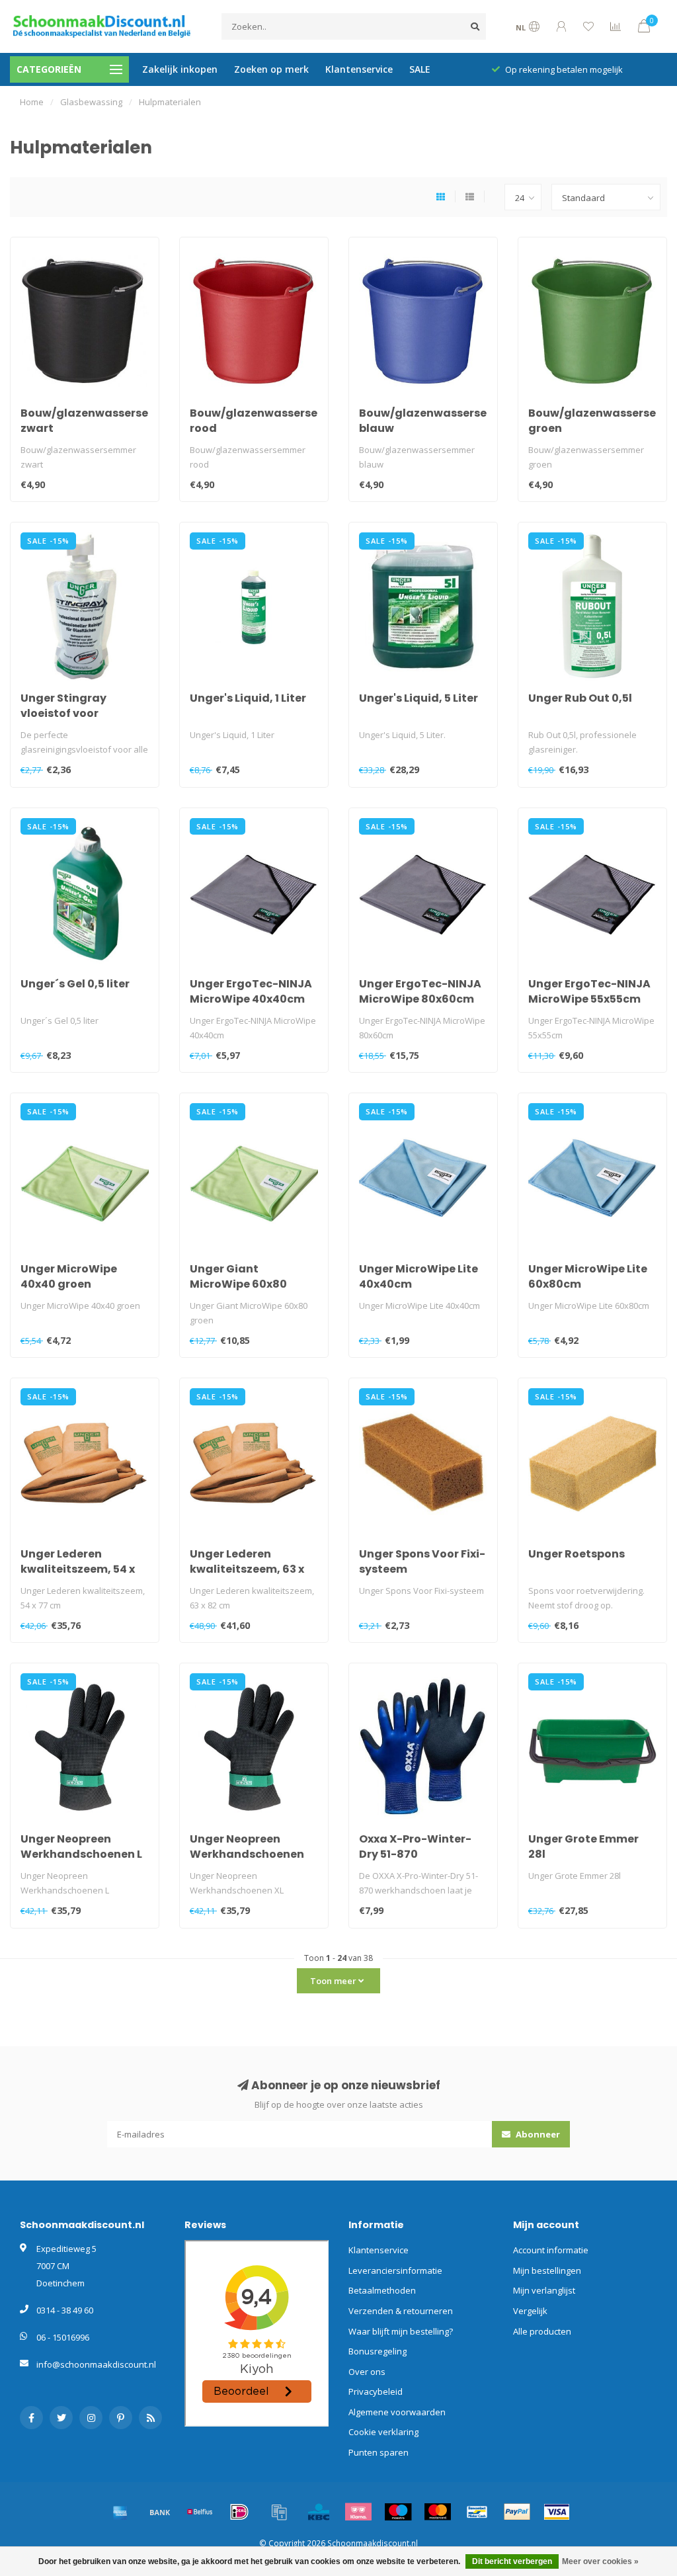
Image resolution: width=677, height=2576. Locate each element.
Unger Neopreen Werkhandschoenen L (81, 1847)
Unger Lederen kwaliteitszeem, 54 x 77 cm (78, 1569)
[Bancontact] (477, 2512)
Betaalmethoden (382, 2290)
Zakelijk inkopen (180, 69)
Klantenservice (359, 69)
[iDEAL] (239, 2512)
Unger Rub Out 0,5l (580, 698)
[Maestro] (398, 2512)
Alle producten (542, 2331)
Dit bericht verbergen (512, 2561)
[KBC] (319, 2512)
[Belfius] (200, 2512)
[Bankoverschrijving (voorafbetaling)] (160, 2512)
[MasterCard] (438, 2512)
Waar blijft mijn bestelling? (401, 2331)
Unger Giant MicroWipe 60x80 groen (238, 1284)
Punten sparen (378, 2452)
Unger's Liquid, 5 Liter (418, 698)
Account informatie (551, 2250)
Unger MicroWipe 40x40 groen (69, 1276)
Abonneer (537, 2134)
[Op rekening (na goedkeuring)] (279, 2512)
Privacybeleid (376, 2391)
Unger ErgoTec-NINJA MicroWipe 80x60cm (420, 991)
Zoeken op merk (271, 69)
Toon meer (334, 1981)
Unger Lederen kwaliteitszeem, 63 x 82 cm (247, 1569)
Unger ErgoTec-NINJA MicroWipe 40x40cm (251, 991)
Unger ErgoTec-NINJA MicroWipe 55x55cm (589, 991)
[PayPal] (517, 2512)
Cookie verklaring (383, 2432)
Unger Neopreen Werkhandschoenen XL (247, 1854)
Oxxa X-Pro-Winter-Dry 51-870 (415, 1847)
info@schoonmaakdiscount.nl (96, 2364)
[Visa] (557, 2512)
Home (32, 102)
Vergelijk (530, 2311)
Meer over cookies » (600, 2561)
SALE (420, 69)
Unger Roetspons (577, 1554)
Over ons (367, 2372)
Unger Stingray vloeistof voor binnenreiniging (66, 713)
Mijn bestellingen (547, 2270)
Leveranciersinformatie (395, 2270)
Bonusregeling (378, 2351)
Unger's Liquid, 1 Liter (248, 698)
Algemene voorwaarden (397, 2412)
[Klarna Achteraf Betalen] (358, 2512)
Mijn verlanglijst (544, 2290)
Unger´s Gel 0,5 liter (75, 984)
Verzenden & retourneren (401, 2311)
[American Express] (120, 2512)
